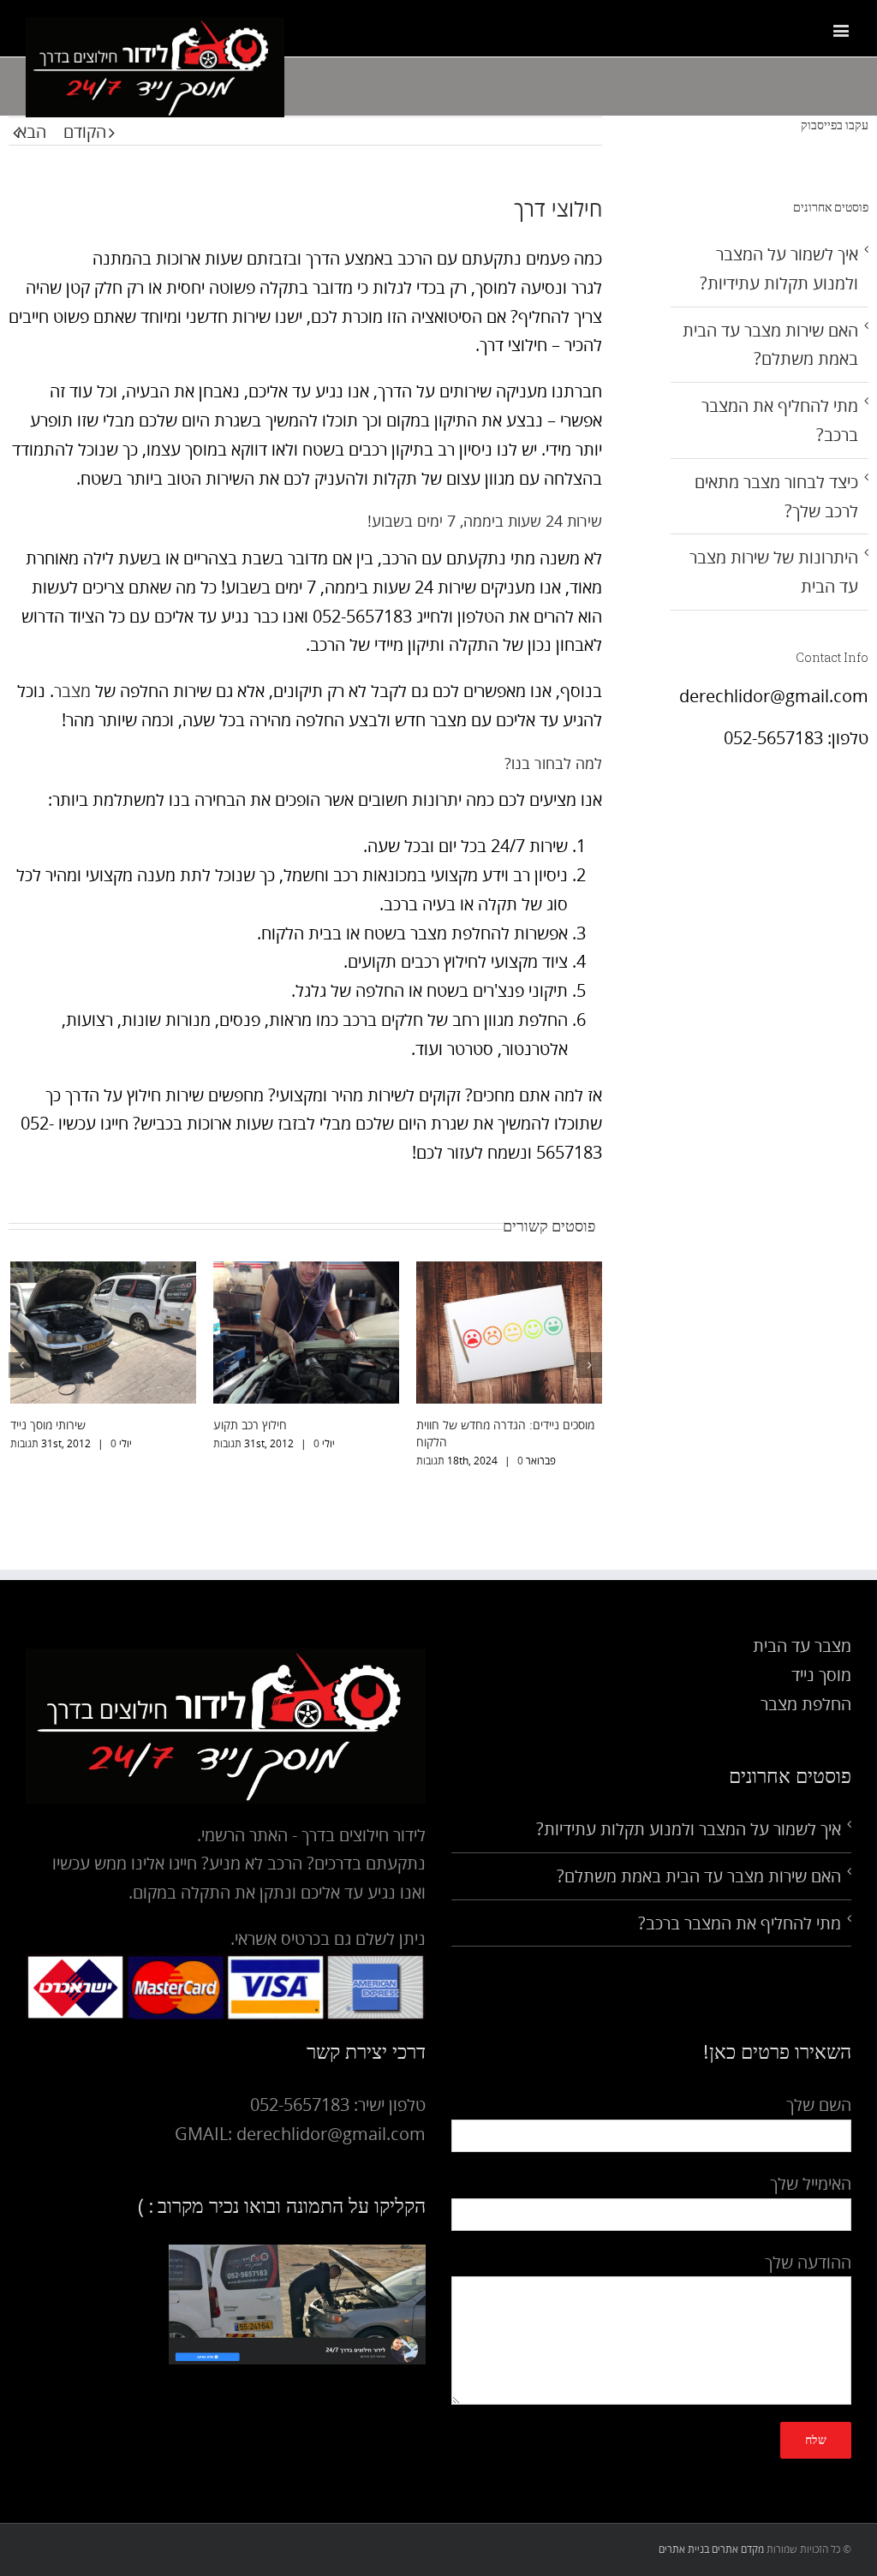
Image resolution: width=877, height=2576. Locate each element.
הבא (32, 131)
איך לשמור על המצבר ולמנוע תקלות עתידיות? (689, 1829)
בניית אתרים (684, 2549)
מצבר (72, 691)
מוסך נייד (821, 1675)
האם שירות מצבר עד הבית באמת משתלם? (699, 1876)
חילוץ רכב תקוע (250, 1425)
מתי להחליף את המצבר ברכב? (740, 1923)
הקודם (85, 131)
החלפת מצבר (806, 1704)
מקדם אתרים (738, 2549)
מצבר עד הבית (802, 1646)
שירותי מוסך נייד (48, 1425)
